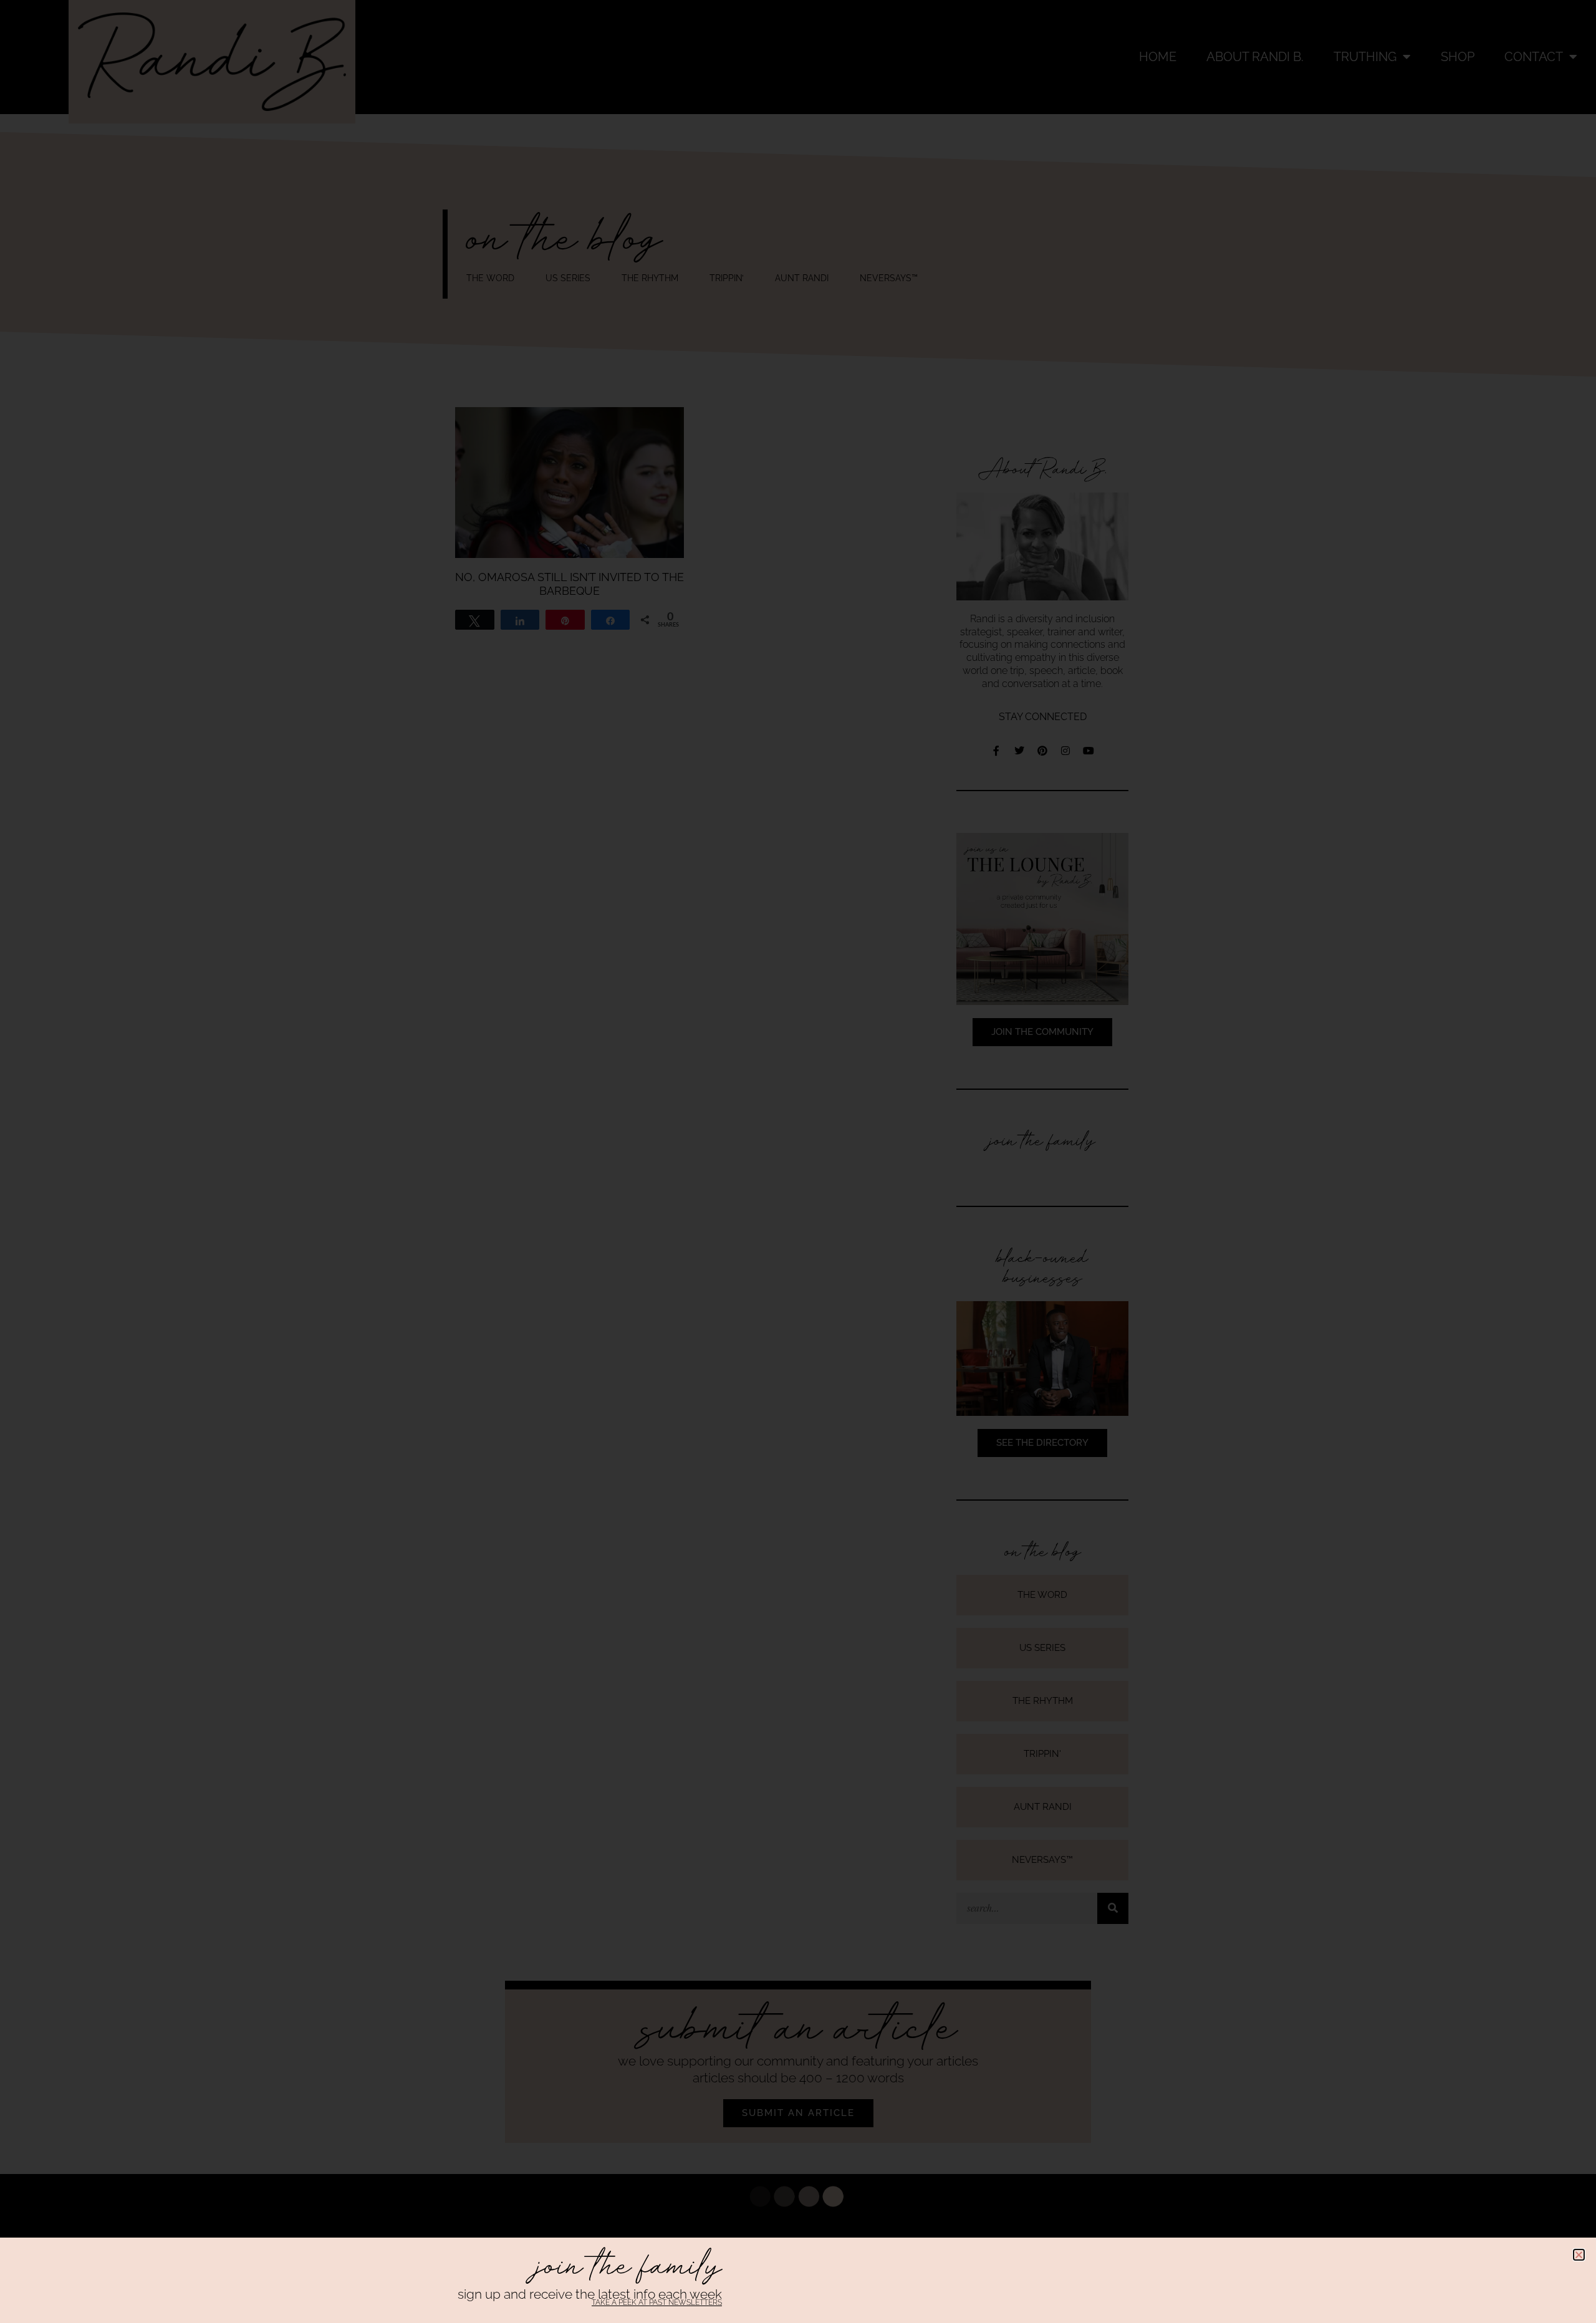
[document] (798, 1161)
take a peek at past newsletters (657, 2302)
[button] (1579, 2255)
